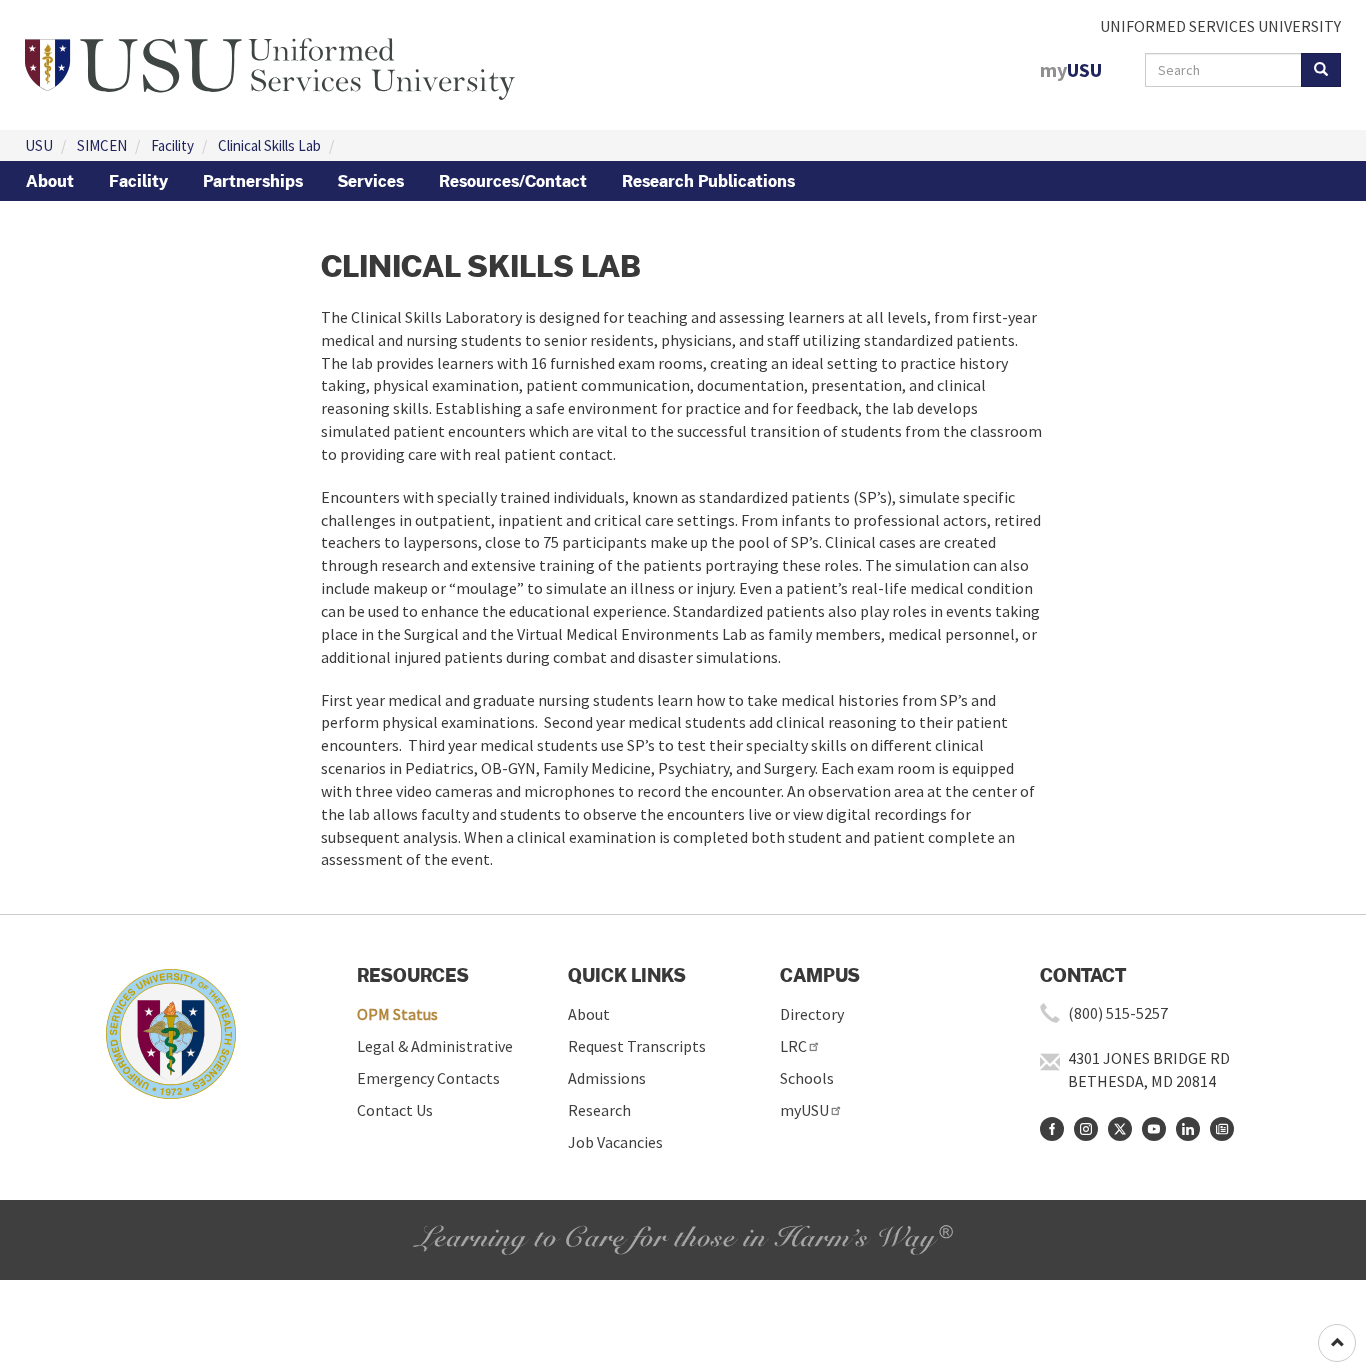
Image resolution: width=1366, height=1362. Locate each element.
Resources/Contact (513, 181)
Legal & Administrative (435, 1046)
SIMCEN (102, 145)
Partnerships (253, 181)
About (50, 181)
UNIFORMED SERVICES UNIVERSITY (1220, 26)
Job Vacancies (615, 1142)
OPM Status (397, 1014)
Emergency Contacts (428, 1078)
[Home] (270, 63)
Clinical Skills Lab (269, 145)
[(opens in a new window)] (1052, 1129)
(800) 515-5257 (1118, 1013)
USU (39, 145)
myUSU (804, 1110)
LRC (793, 1046)
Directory (812, 1014)
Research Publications (708, 181)
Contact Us (395, 1110)
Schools (807, 1078)
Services (371, 181)
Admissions (607, 1078)
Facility (172, 145)
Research (599, 1110)
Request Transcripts (637, 1046)
